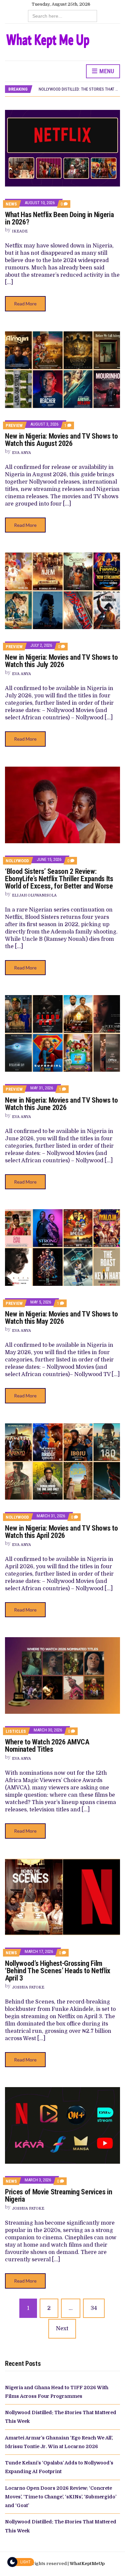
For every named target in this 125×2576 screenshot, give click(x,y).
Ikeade (20, 231)
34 (94, 2308)
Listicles (16, 1731)
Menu (106, 71)
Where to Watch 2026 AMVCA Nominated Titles (47, 1746)
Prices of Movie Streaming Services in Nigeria (59, 2196)
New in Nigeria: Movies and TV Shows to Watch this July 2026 (61, 661)
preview (14, 425)
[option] (79, 89)
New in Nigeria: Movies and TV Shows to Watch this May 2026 (61, 1318)
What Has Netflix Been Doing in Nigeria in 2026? (59, 218)
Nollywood (17, 861)
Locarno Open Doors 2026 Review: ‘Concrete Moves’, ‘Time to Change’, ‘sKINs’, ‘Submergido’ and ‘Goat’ (61, 2497)
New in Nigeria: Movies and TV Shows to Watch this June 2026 (61, 1104)
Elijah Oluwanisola (34, 895)
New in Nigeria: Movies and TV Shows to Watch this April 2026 (61, 1532)
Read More (25, 304)
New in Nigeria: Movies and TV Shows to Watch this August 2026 (61, 440)
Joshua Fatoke (28, 1987)
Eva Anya (21, 453)
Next (62, 2329)
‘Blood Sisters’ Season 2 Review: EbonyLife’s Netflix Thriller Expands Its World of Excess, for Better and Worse (59, 879)
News (11, 204)
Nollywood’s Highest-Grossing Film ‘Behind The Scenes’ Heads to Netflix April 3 (58, 1971)
